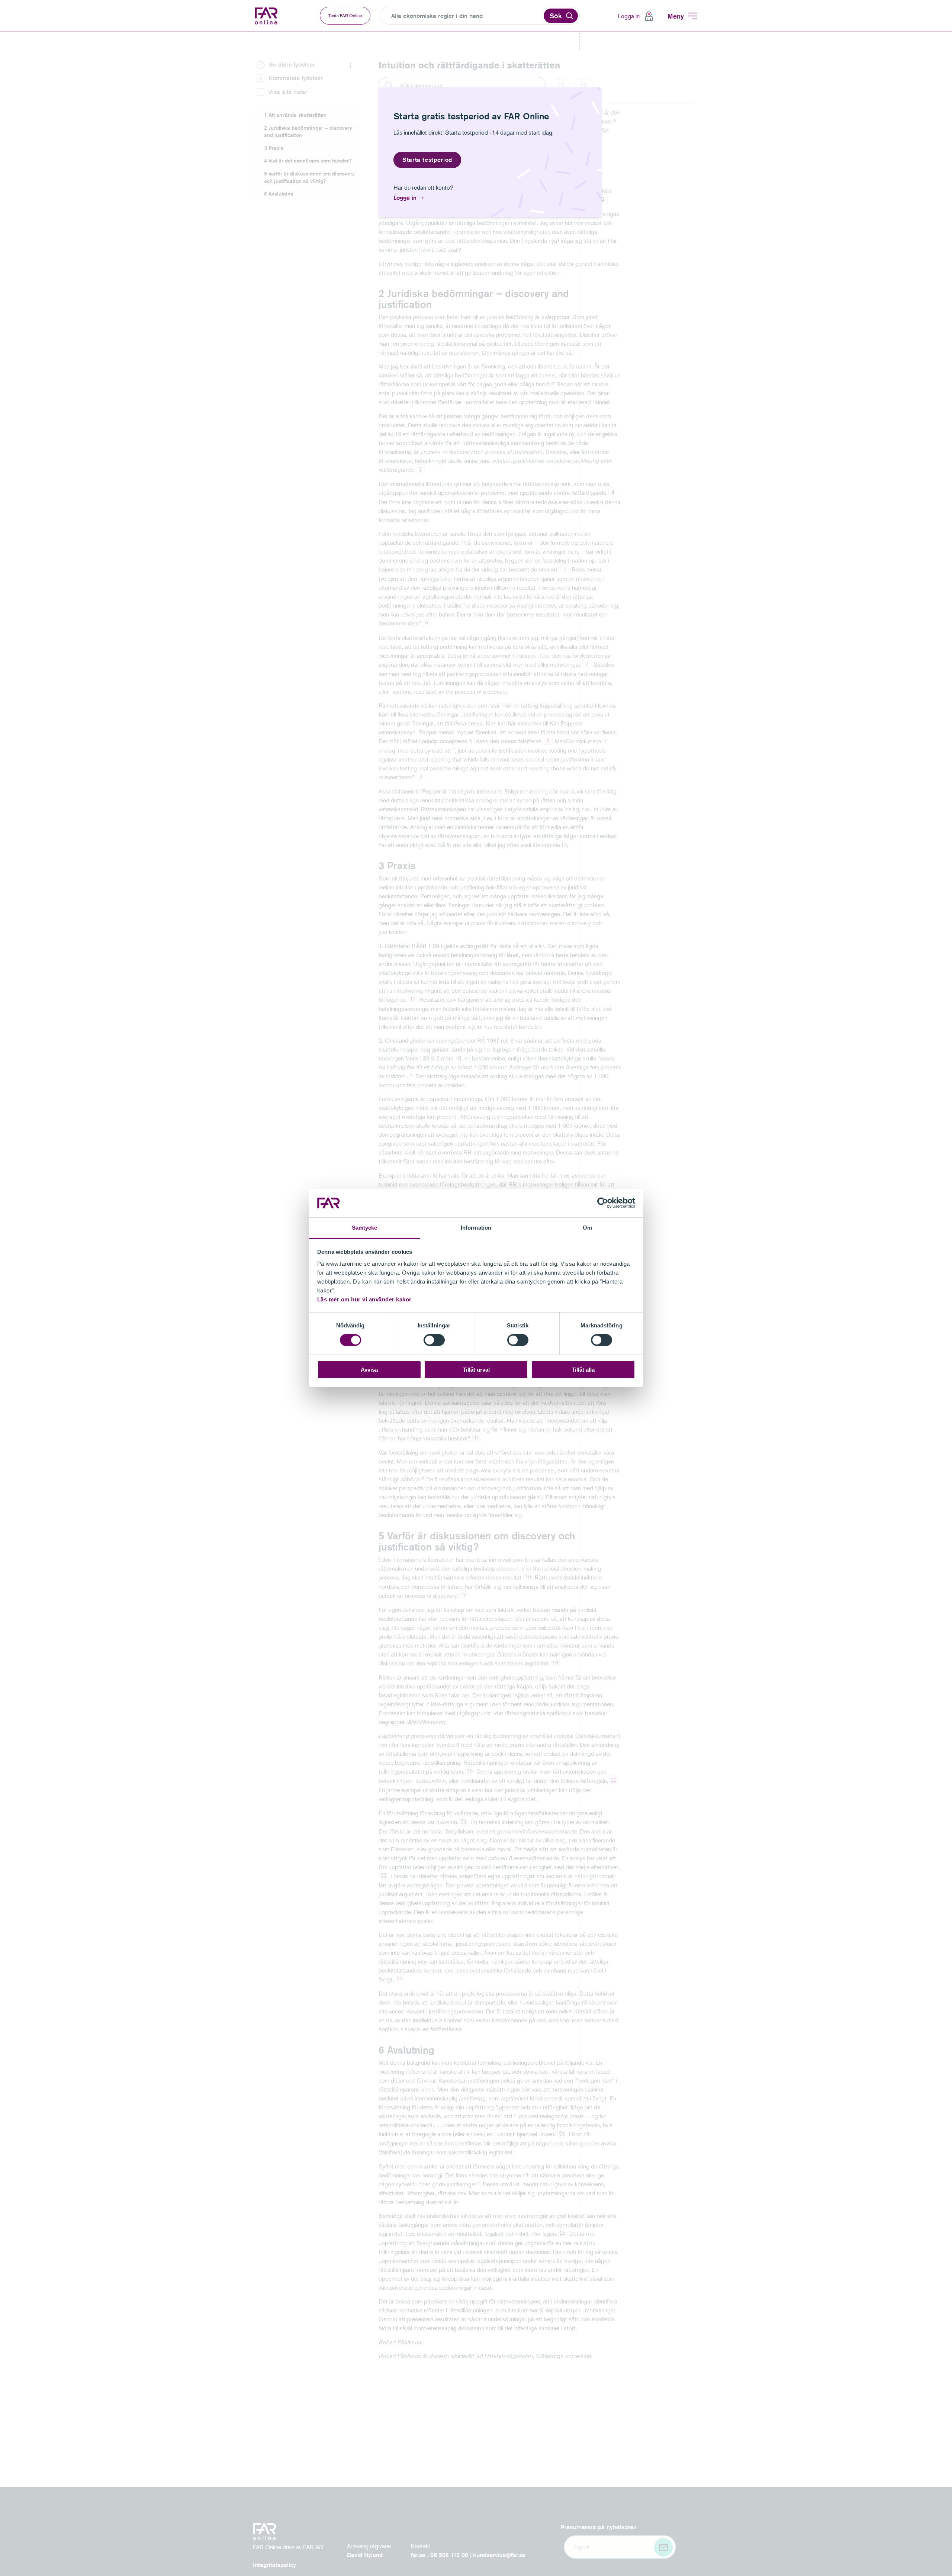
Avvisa (369, 1370)
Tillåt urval (476, 1370)
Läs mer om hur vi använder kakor (364, 1299)
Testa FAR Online (345, 15)
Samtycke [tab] (365, 1228)
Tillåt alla (583, 1370)
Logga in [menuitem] (629, 16)
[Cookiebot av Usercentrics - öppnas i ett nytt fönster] (603, 1203)
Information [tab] (476, 1228)
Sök (556, 16)
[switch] (434, 1340)
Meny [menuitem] (676, 16)
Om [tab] (587, 1228)
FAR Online (267, 16)
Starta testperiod (427, 160)
